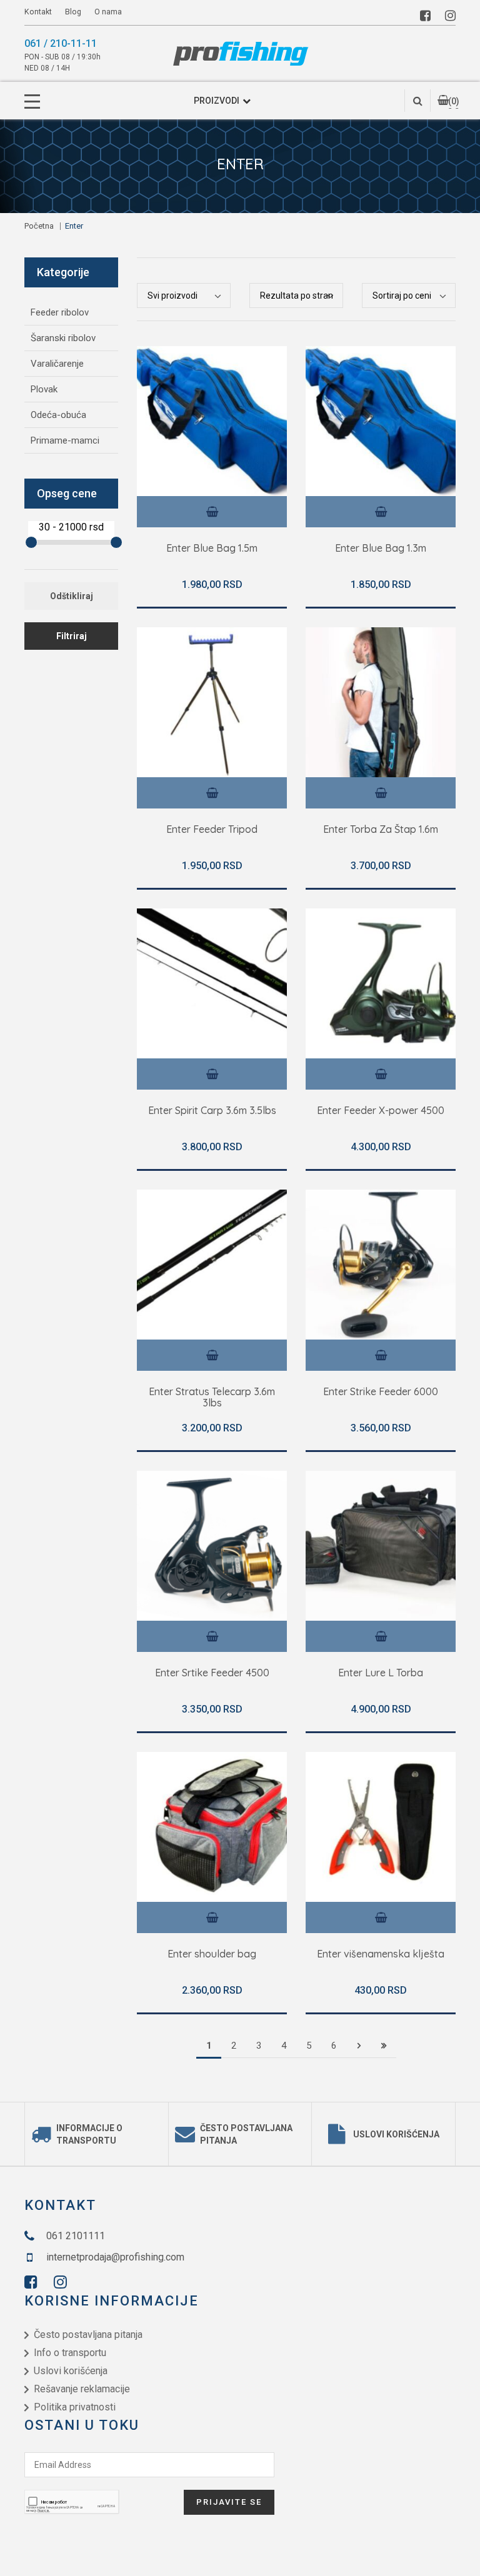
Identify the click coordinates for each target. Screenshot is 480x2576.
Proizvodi (217, 101)
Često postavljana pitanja (246, 2134)
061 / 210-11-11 (61, 43)
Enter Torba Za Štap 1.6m (381, 830)
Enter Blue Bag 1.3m (381, 549)
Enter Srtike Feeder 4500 (212, 1673)
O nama (108, 12)
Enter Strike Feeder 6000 (381, 1392)
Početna (39, 226)
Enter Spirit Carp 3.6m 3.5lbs (212, 1111)
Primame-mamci (65, 440)
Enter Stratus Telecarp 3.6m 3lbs (212, 1397)
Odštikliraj (72, 596)
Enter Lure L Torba (381, 1673)
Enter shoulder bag (212, 1954)
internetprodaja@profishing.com (115, 2257)
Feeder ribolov (60, 312)
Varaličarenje (57, 364)
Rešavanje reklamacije (82, 2389)
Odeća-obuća (58, 415)
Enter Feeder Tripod (212, 830)
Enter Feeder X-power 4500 (381, 1111)
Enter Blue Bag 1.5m (212, 549)
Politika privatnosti (75, 2407)
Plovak (44, 389)
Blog (74, 12)
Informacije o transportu (89, 2134)
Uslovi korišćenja (396, 2134)
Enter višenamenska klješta (381, 1954)
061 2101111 (76, 2236)
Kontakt (38, 12)
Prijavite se (229, 2502)
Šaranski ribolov (63, 338)
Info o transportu (70, 2353)
